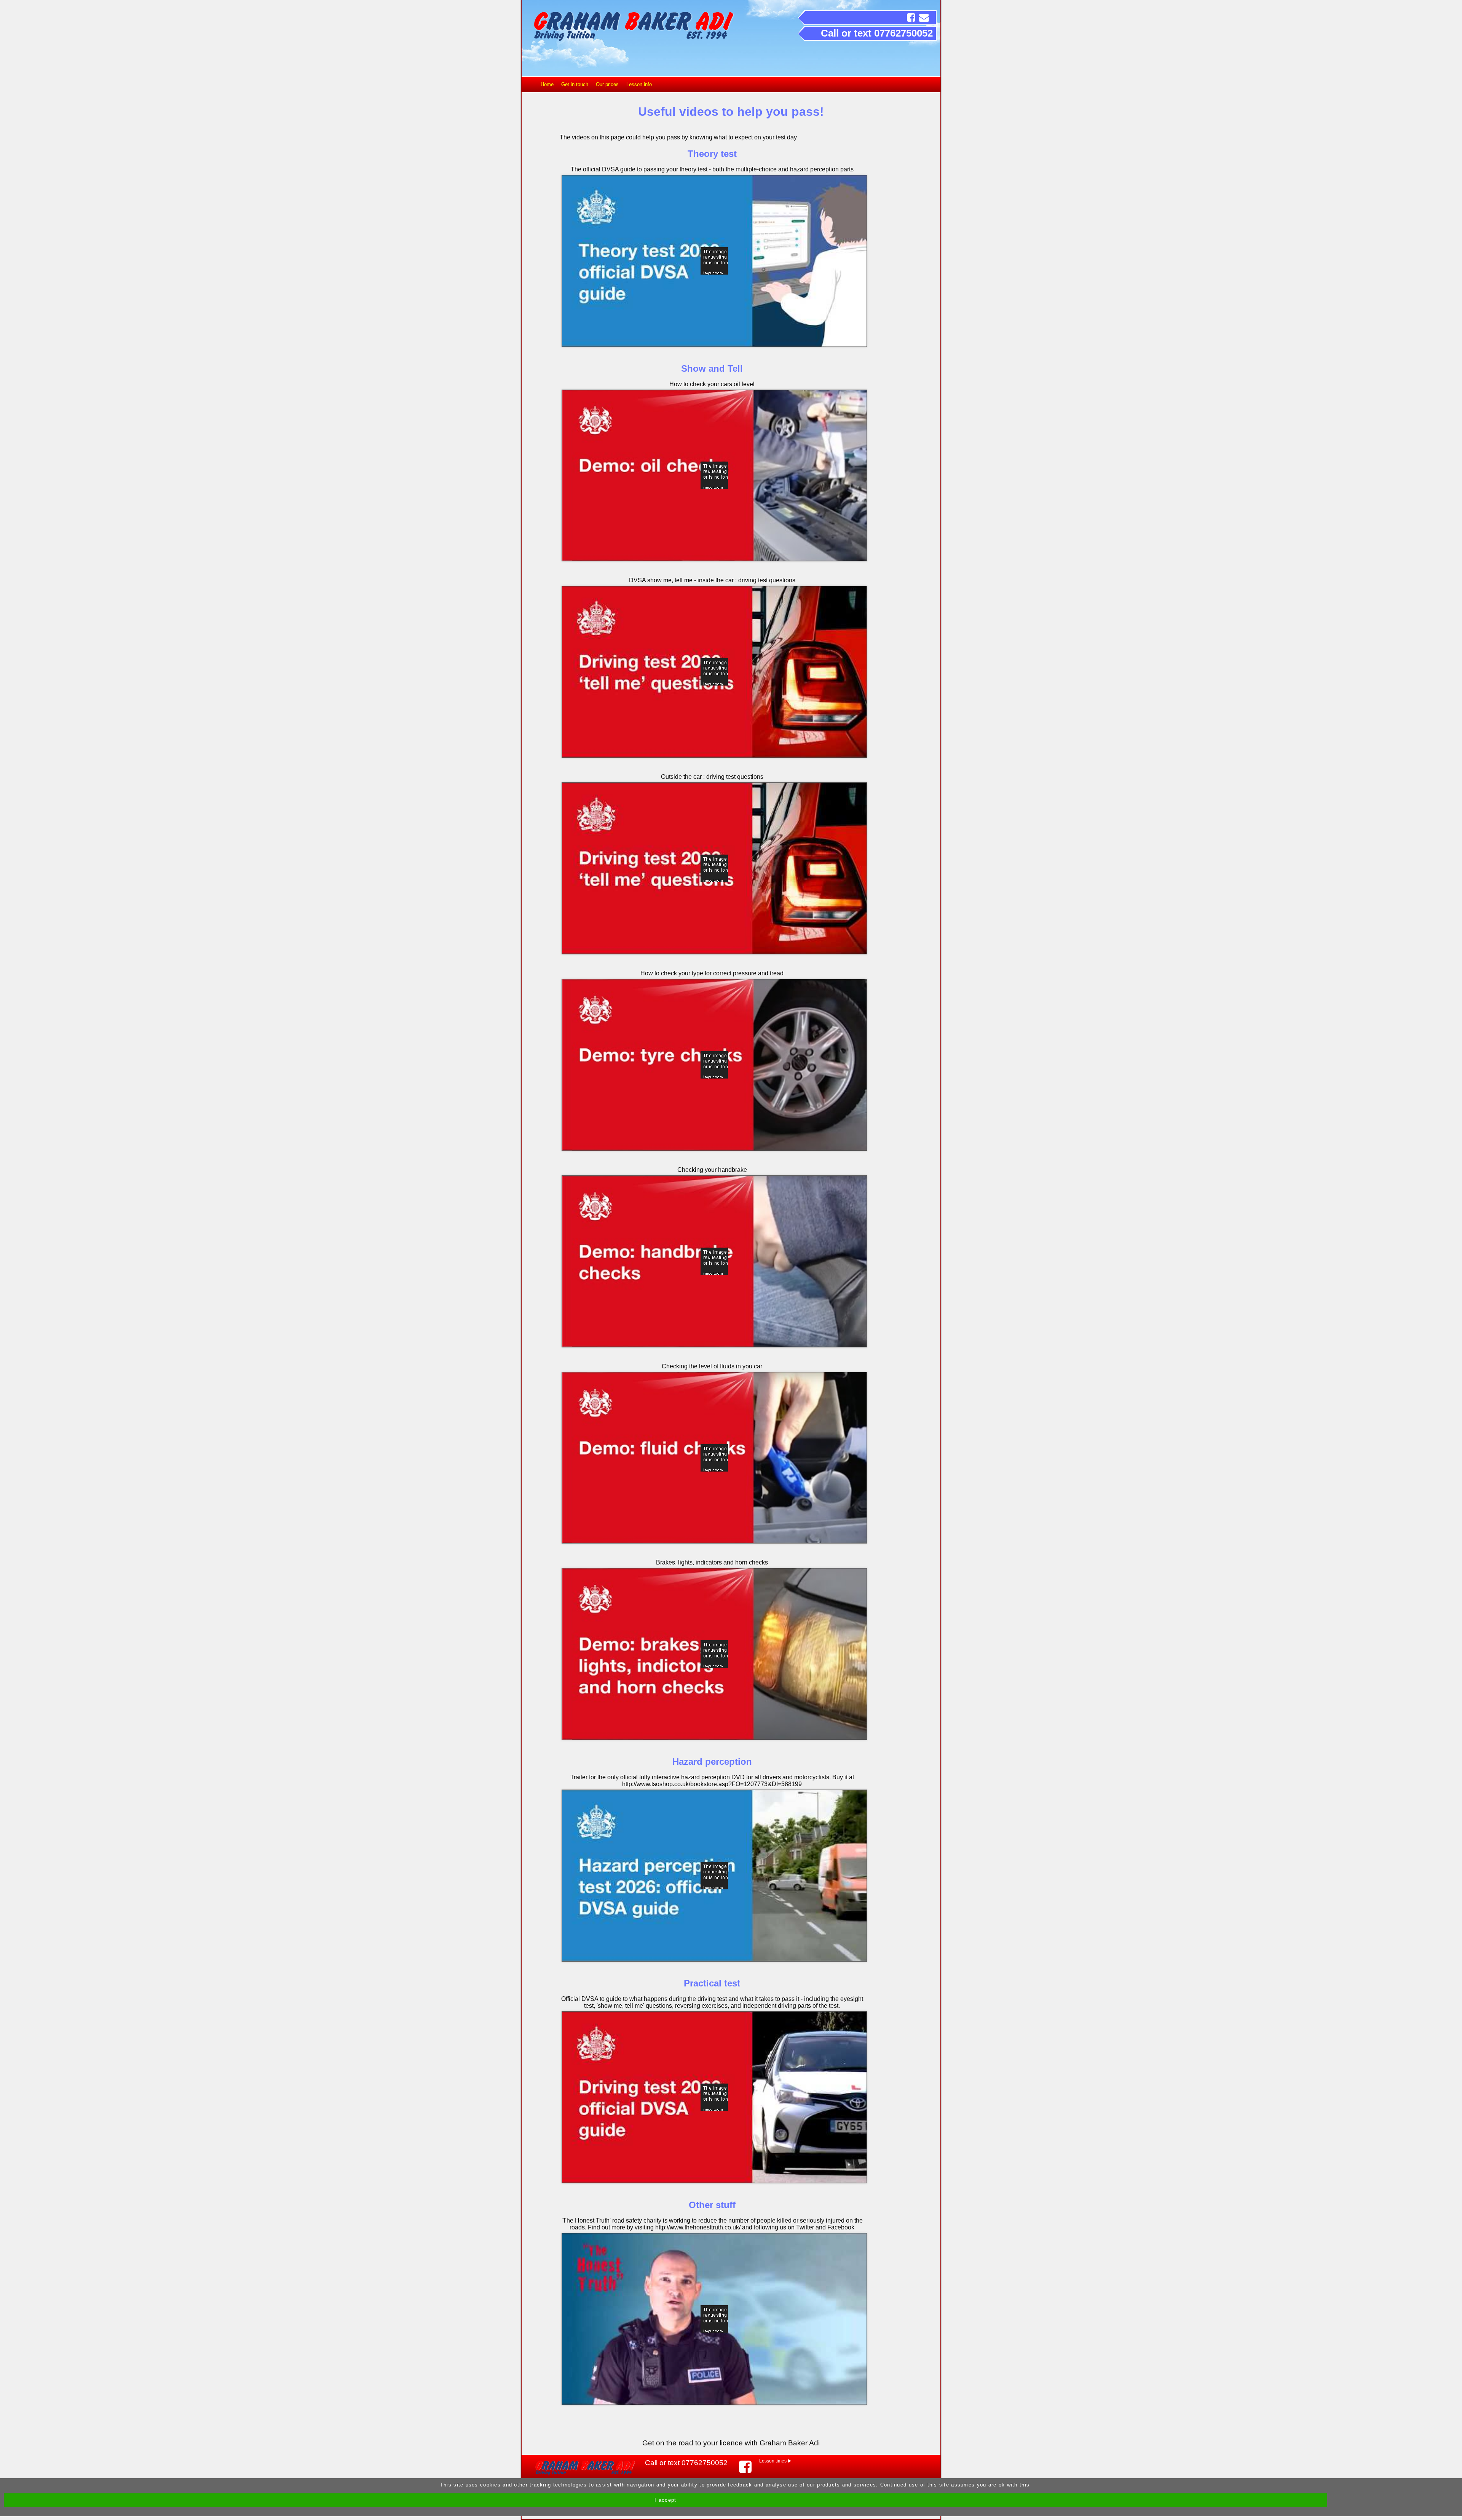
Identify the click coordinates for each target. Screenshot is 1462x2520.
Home (547, 84)
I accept (665, 2500)
